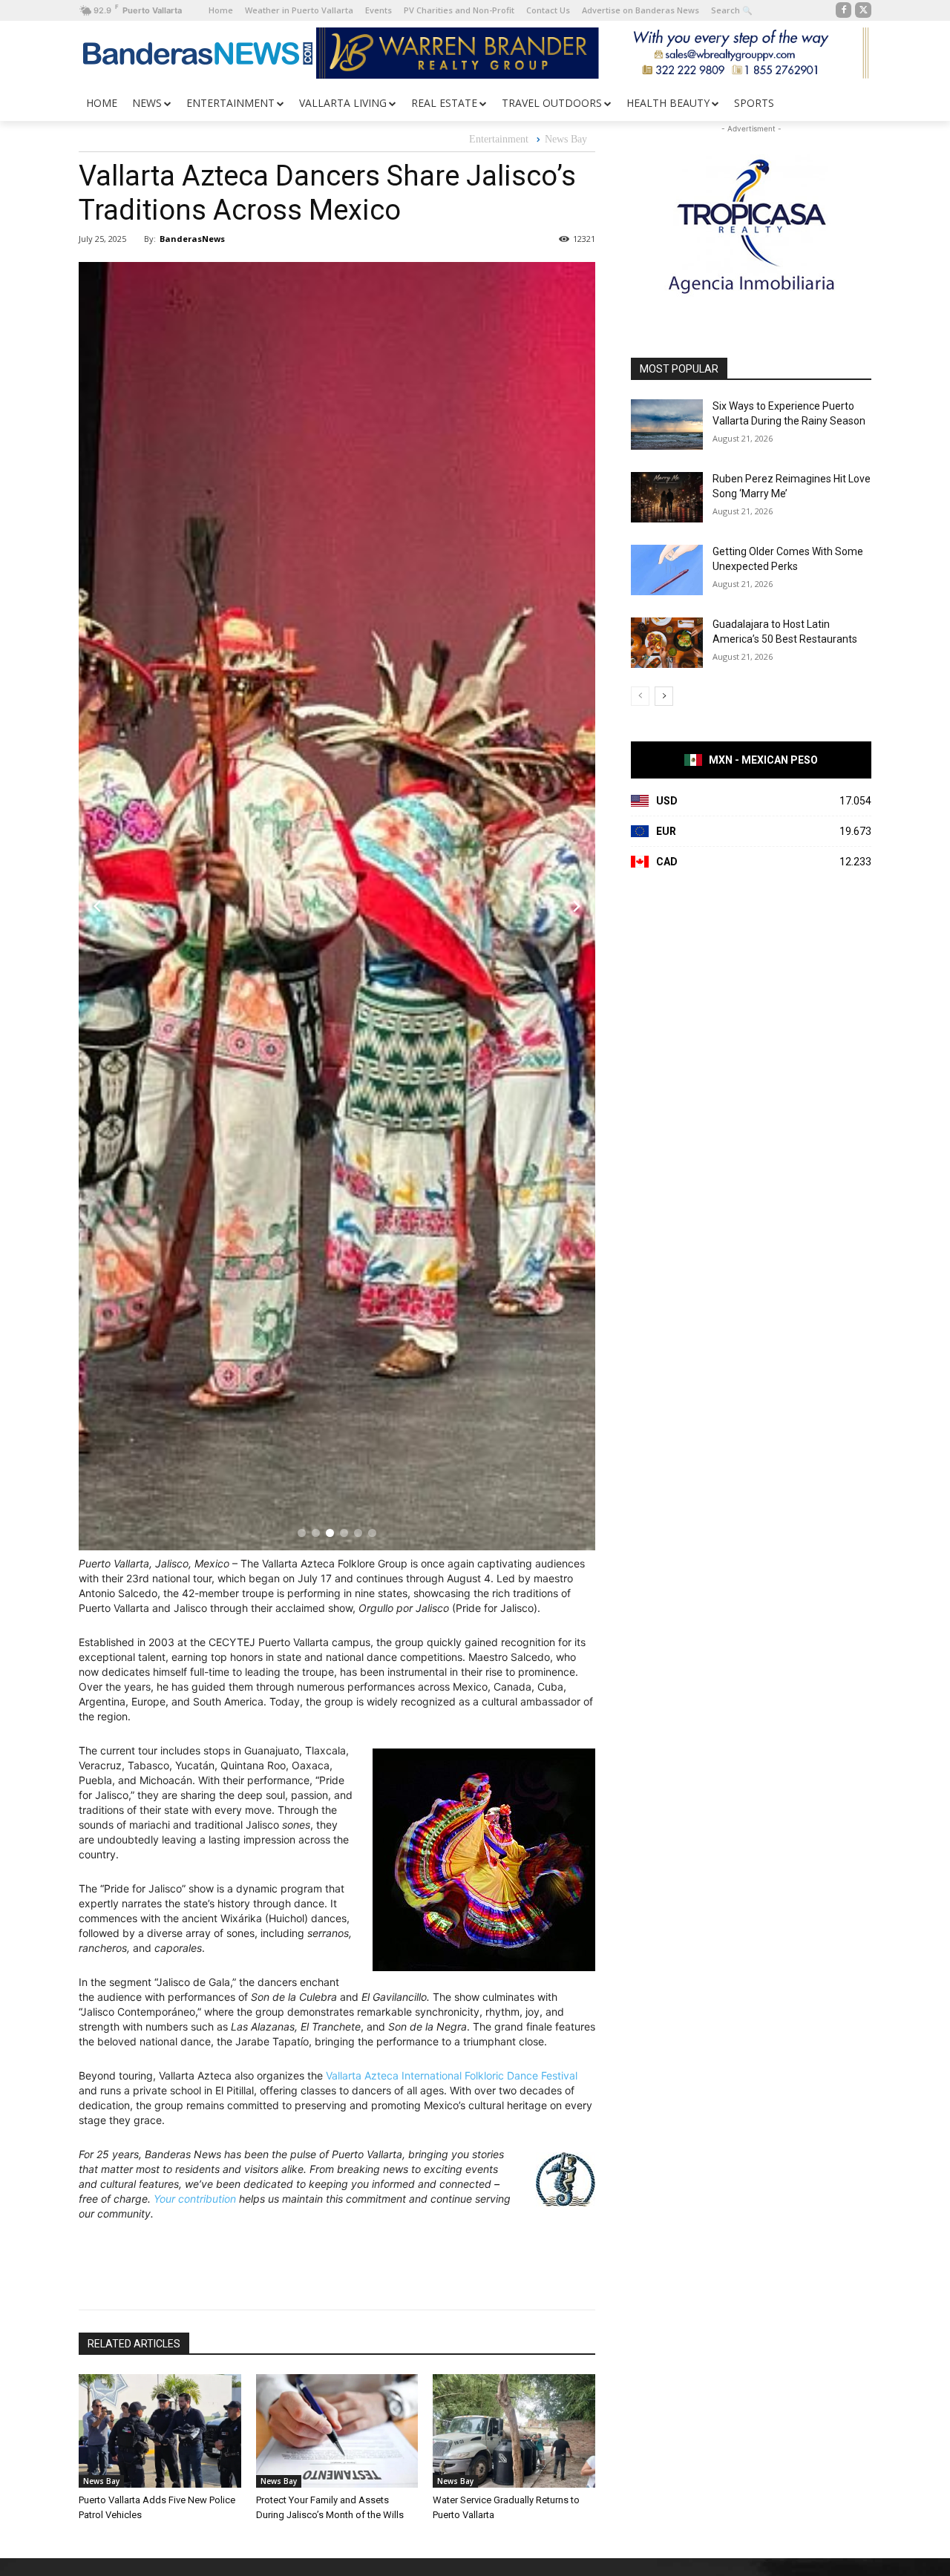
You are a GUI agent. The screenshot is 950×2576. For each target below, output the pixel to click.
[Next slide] (577, 906)
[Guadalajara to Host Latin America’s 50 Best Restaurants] (667, 643)
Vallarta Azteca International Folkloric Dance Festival (452, 2075)
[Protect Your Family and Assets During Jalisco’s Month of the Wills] (337, 2431)
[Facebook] (844, 10)
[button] (302, 1533)
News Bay (566, 139)
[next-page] (664, 696)
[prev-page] (640, 696)
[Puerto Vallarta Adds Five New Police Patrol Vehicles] (160, 2431)
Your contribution (195, 2199)
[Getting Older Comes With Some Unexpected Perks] (667, 570)
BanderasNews (192, 239)
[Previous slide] (97, 906)
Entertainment (499, 139)
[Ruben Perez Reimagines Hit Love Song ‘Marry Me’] (667, 497)
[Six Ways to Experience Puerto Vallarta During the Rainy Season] (667, 425)
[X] (863, 10)
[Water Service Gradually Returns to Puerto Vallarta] (514, 2431)
